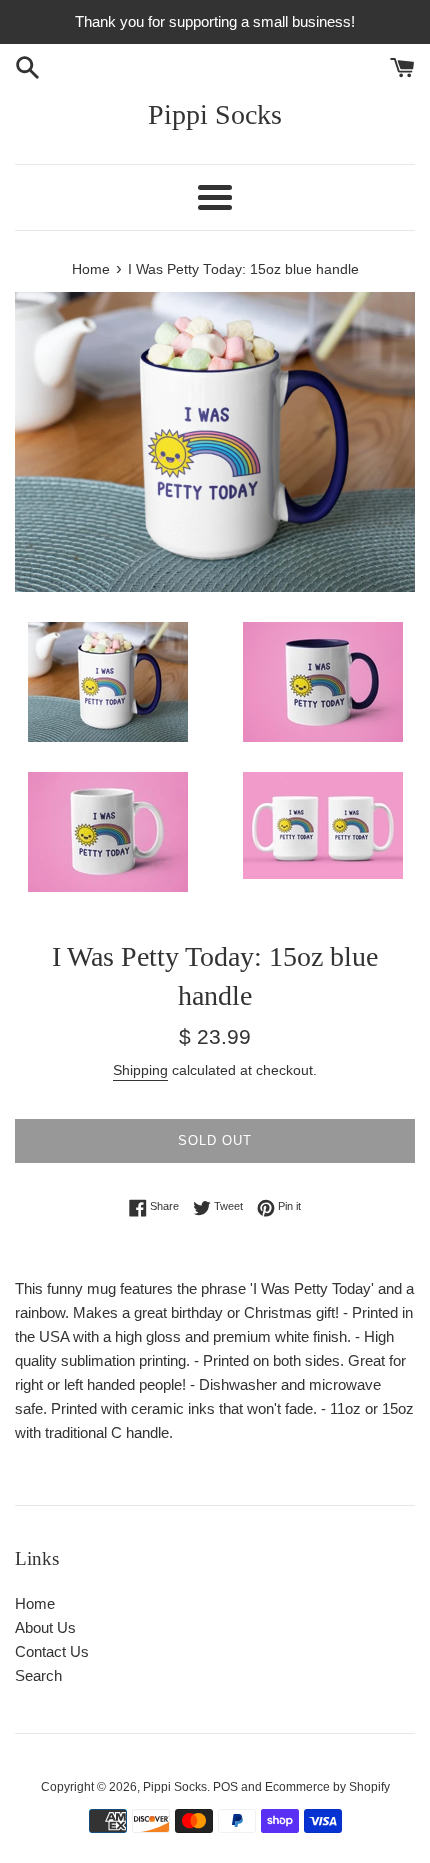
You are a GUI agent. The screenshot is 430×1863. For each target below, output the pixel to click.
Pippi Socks (215, 114)
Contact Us (52, 1651)
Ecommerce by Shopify (327, 1787)
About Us (45, 1627)
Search (38, 1675)
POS (225, 1787)
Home (35, 1603)
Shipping (140, 1070)
